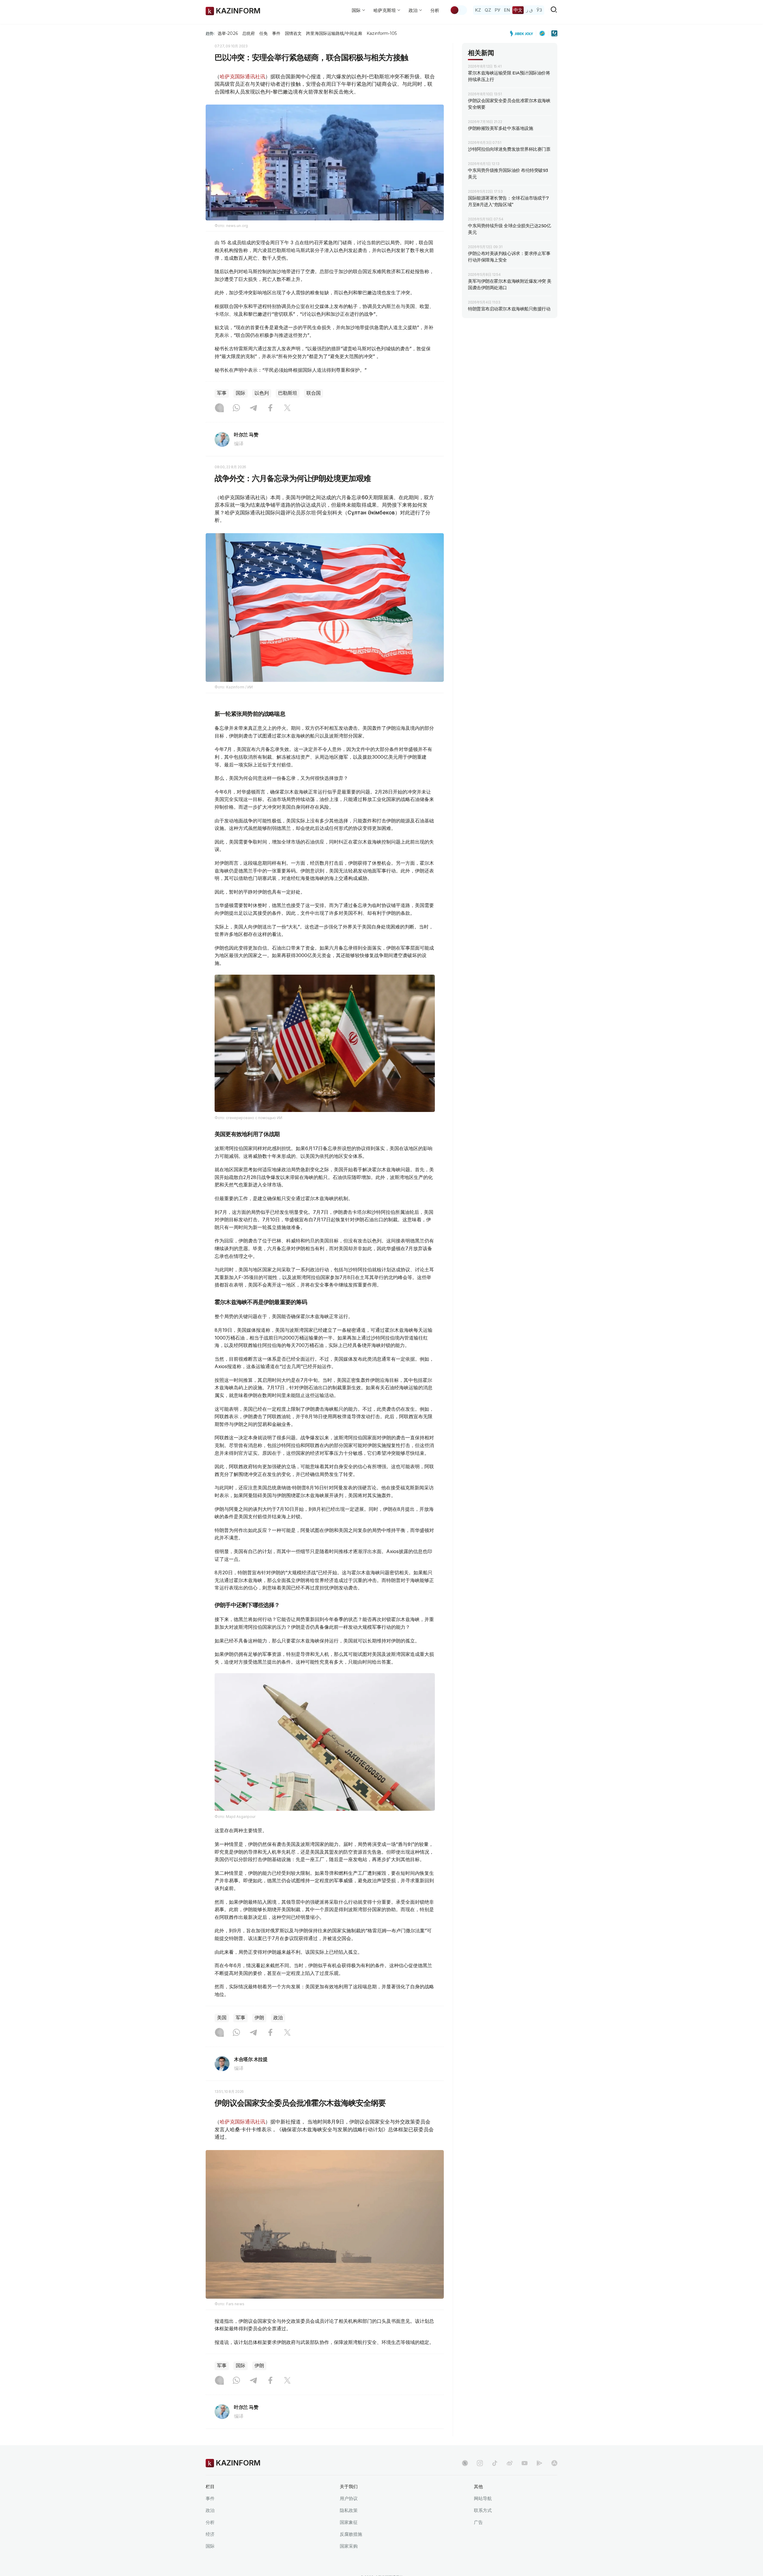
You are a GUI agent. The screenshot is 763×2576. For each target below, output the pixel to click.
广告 (478, 2522)
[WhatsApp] (236, 408)
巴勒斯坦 (288, 393)
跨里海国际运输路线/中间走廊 (334, 33)
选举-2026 (228, 33)
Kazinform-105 (382, 33)
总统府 (249, 33)
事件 (276, 33)
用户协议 (349, 2498)
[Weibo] (510, 2463)
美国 (222, 2018)
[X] (287, 408)
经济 (210, 2534)
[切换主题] (458, 10)
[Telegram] (253, 408)
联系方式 (483, 2510)
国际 (241, 393)
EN (507, 10)
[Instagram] (219, 408)
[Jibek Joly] (523, 33)
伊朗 (259, 2018)
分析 (435, 10)
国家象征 (349, 2522)
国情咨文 (293, 33)
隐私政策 (349, 2510)
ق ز (529, 10)
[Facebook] (270, 408)
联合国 (314, 393)
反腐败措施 (351, 2534)
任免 (263, 33)
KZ (478, 10)
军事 (222, 393)
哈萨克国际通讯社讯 (242, 77)
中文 (518, 10)
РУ (498, 10)
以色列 (262, 393)
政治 (278, 2018)
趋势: (210, 33)
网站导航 (483, 2498)
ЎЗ (539, 10)
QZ (488, 10)
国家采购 (349, 2546)
